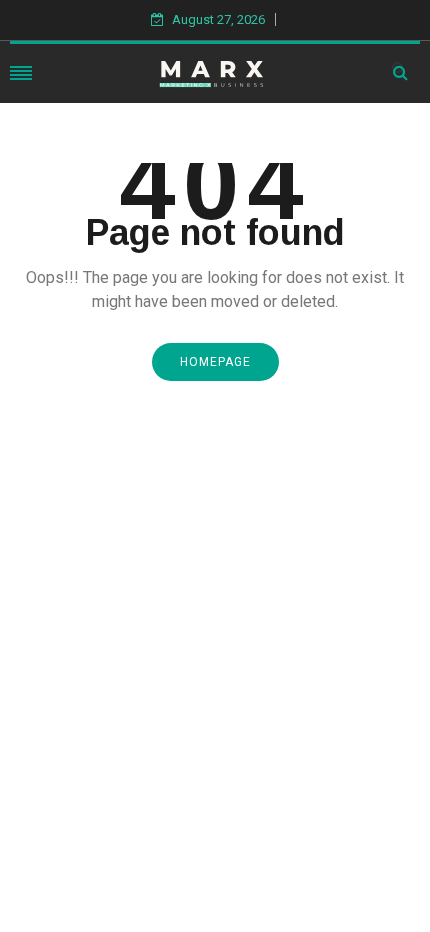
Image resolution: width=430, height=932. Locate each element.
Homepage (215, 362)
